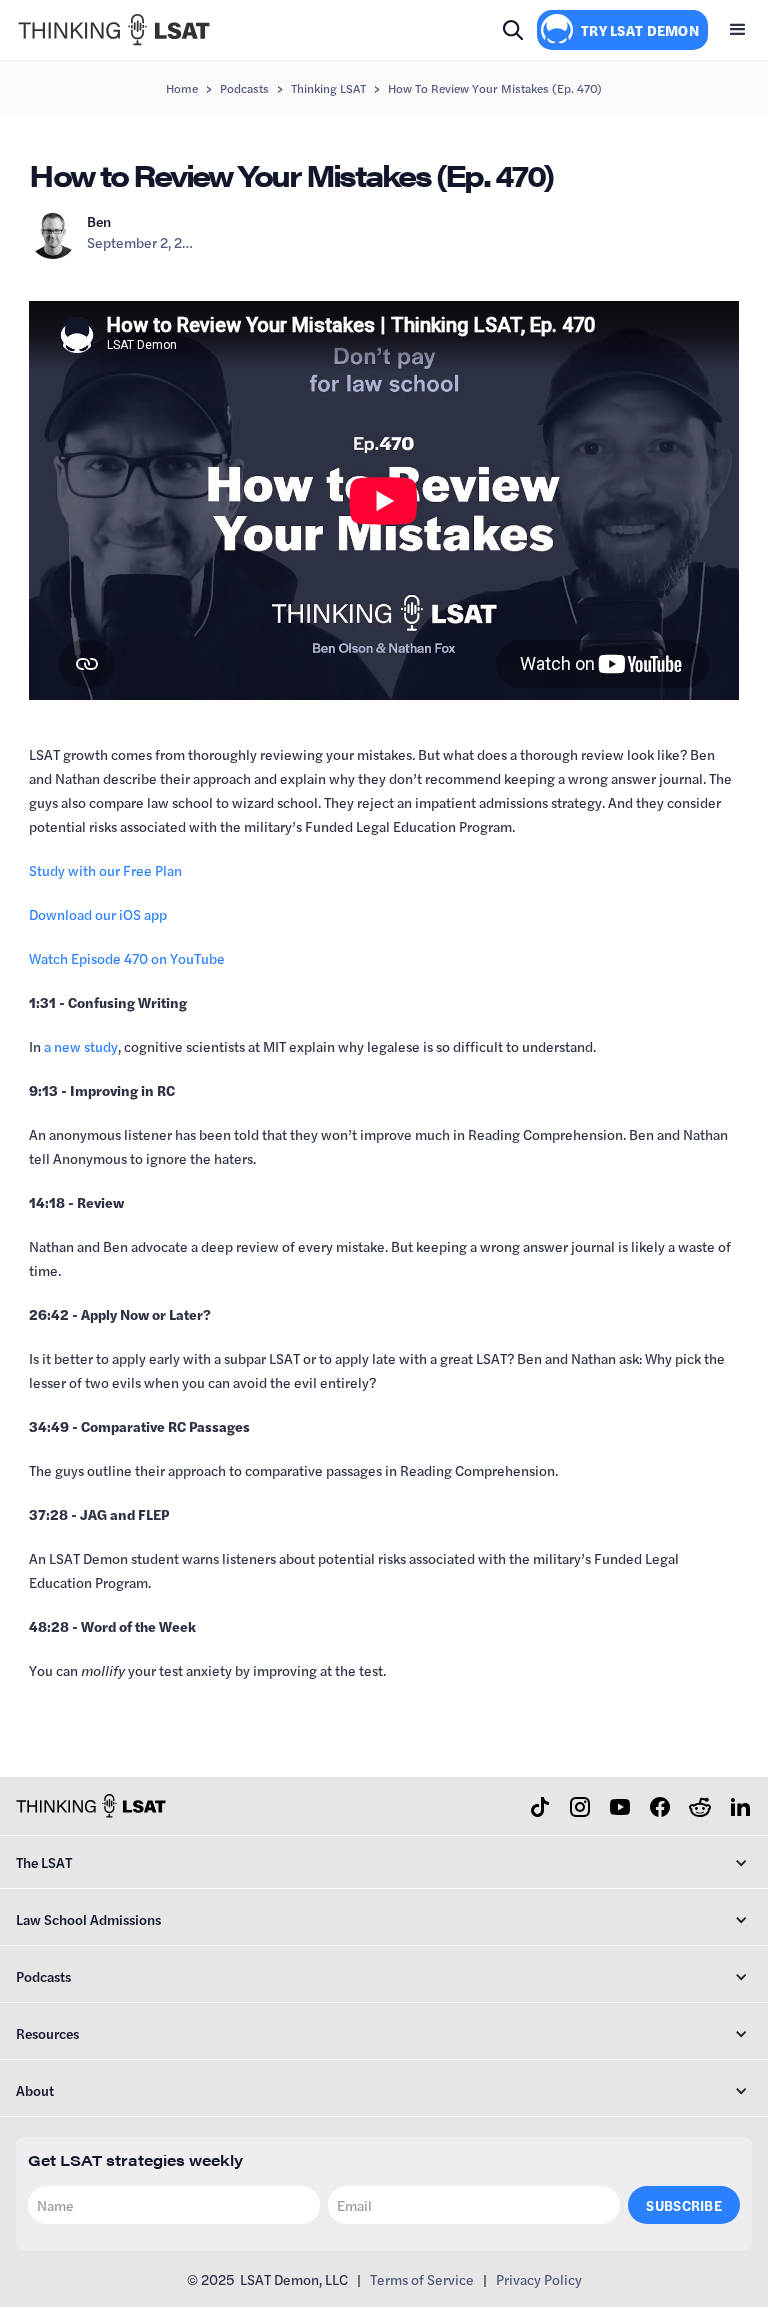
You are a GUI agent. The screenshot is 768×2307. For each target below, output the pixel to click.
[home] (114, 29)
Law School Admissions (88, 1919)
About (35, 2090)
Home (182, 88)
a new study (81, 1046)
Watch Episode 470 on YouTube (127, 958)
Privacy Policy (539, 2279)
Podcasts (244, 88)
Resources (47, 2033)
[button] (738, 30)
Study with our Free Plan (105, 870)
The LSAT (44, 1862)
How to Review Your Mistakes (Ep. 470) (495, 88)
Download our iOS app (98, 914)
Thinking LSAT (328, 88)
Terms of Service (422, 2279)
